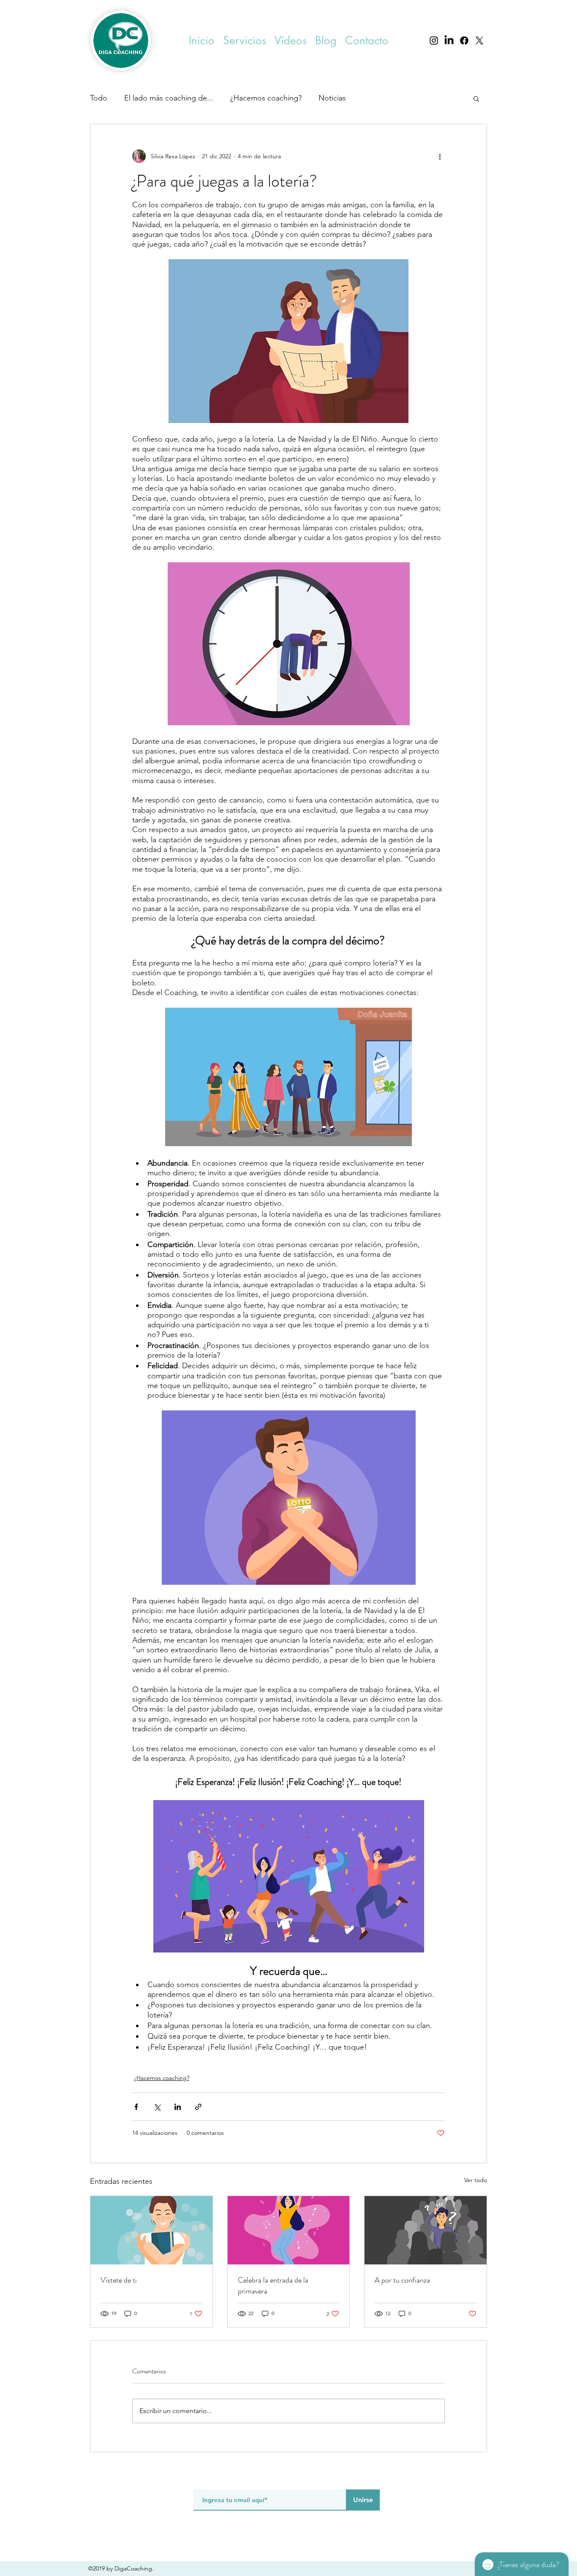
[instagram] (434, 41)
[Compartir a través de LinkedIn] (178, 2107)
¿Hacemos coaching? (266, 98)
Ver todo (476, 2180)
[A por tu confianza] (426, 2230)
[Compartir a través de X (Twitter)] (157, 2107)
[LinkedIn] (449, 41)
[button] (245, 41)
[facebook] (464, 41)
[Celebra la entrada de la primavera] (289, 2230)
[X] (479, 41)
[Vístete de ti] (151, 2230)
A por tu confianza (402, 2280)
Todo (99, 98)
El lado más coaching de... (169, 98)
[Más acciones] (440, 156)
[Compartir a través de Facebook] (136, 2107)
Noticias (332, 98)
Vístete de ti (119, 2280)
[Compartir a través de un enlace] (198, 2107)
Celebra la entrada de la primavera (273, 2286)
